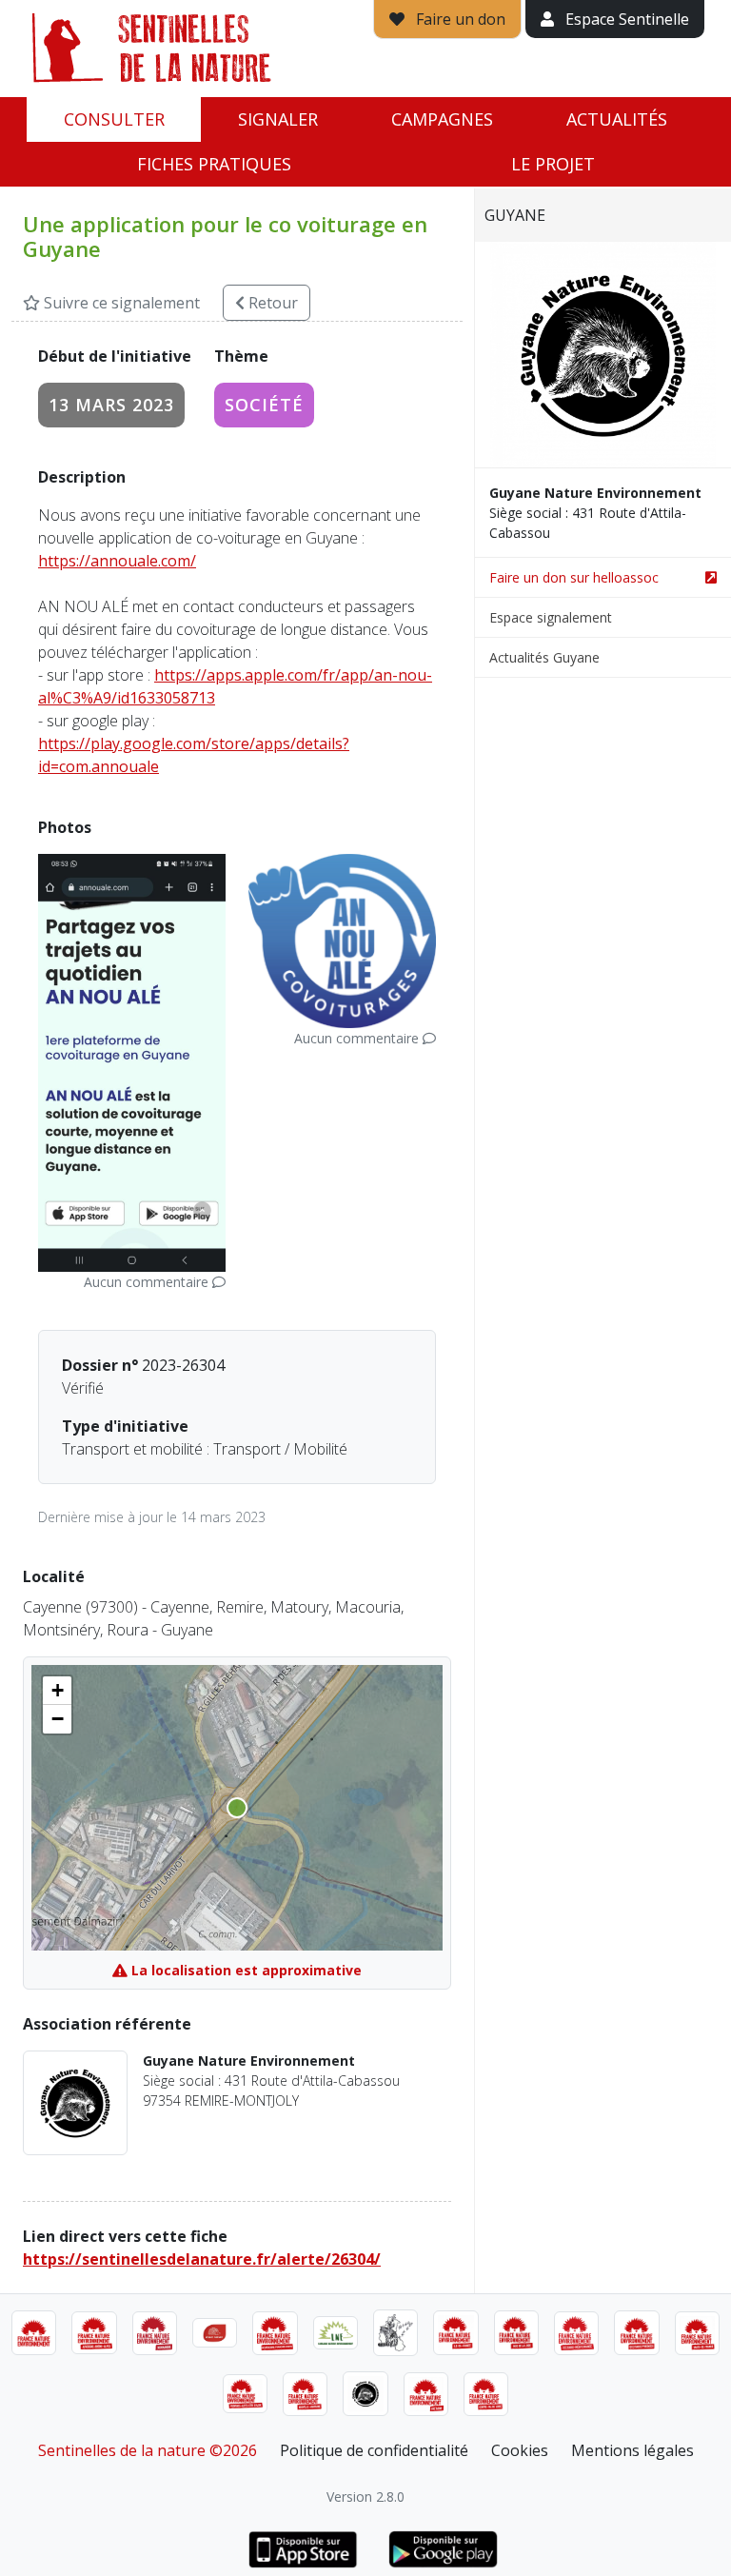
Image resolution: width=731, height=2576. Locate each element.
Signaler (278, 119)
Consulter (114, 119)
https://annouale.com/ (117, 561)
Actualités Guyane (544, 657)
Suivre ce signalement (120, 303)
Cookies (520, 2450)
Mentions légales (632, 2450)
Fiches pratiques (214, 164)
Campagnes (442, 119)
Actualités (617, 119)
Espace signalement (551, 617)
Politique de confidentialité (374, 2450)
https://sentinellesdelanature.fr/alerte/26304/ (202, 2259)
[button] (57, 1691)
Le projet (553, 164)
